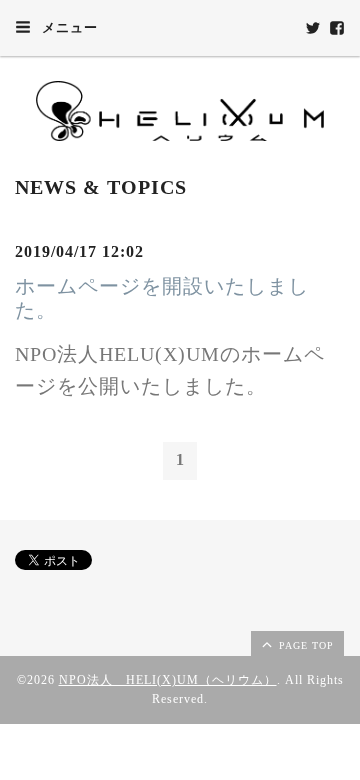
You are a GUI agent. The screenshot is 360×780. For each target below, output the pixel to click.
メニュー (68, 27)
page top (304, 645)
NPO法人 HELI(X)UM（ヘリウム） (168, 680)
